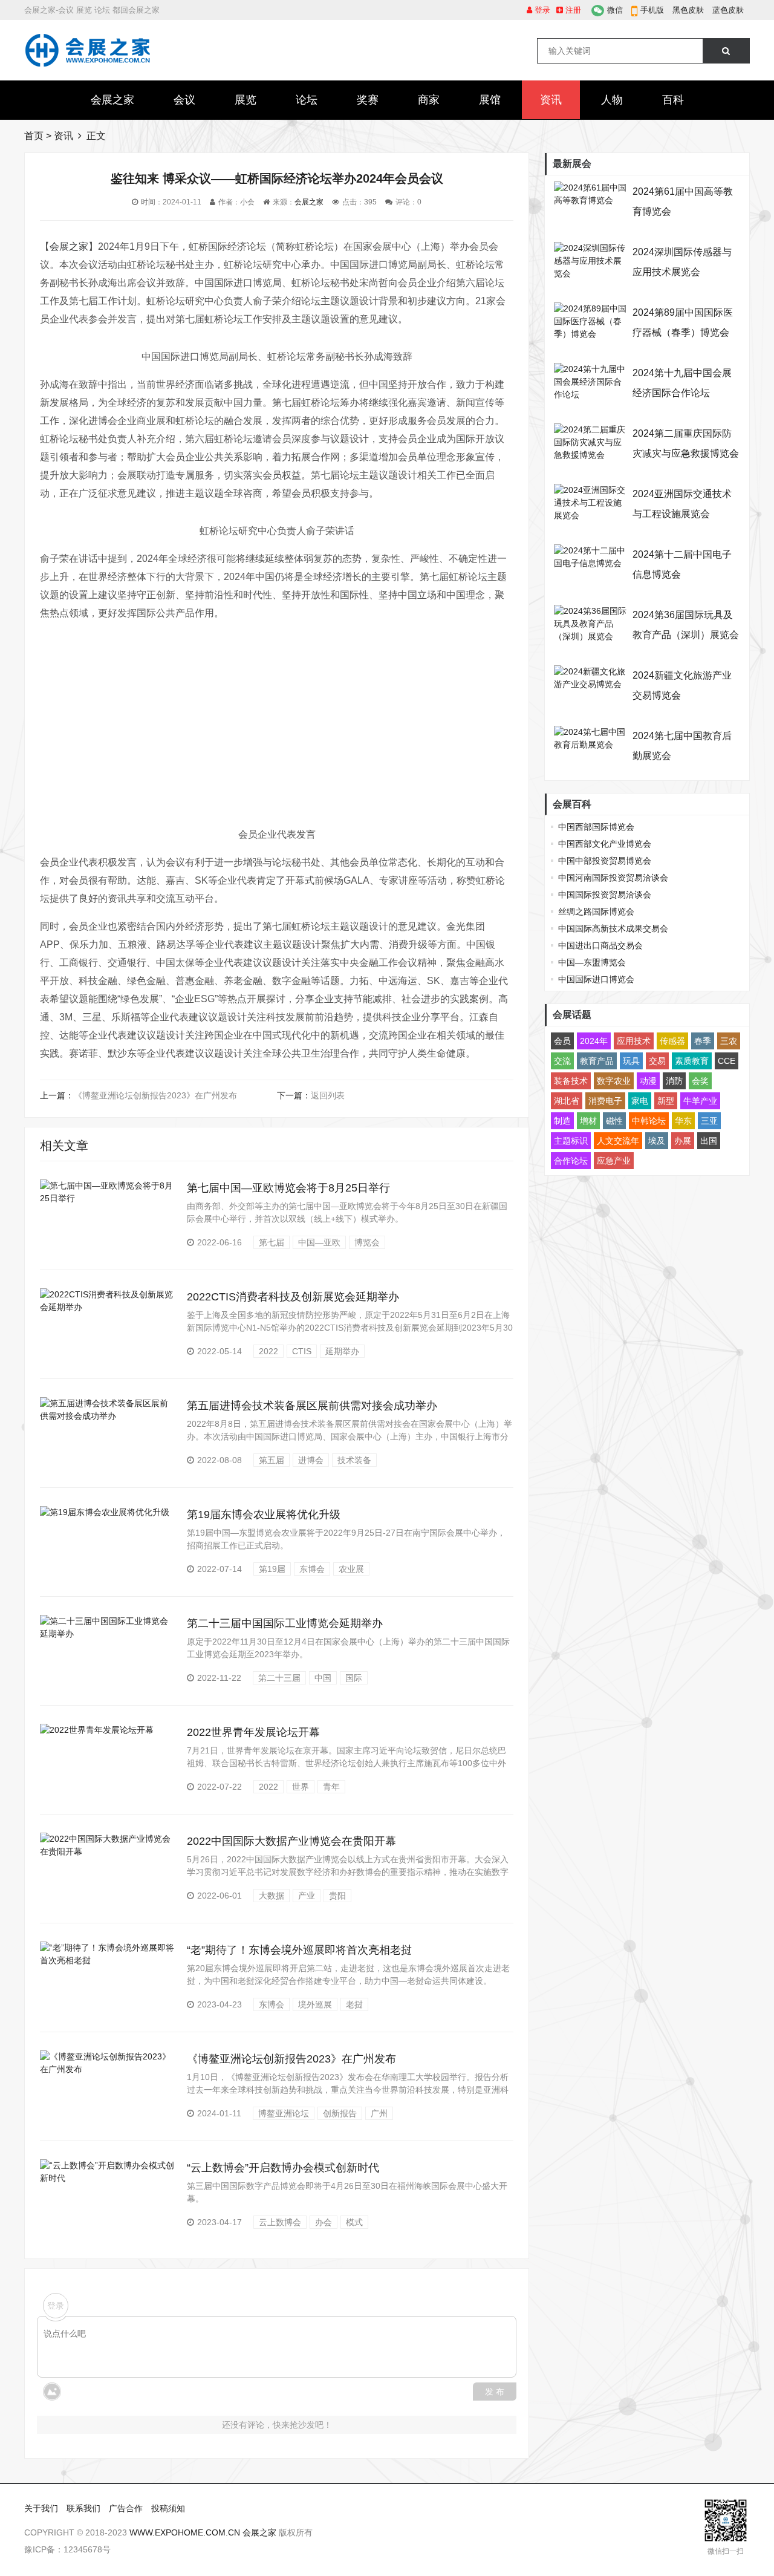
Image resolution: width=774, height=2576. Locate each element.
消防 (674, 1081)
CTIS (302, 1351)
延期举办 (342, 1351)
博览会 (367, 1242)
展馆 (490, 100)
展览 (246, 100)
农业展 (351, 1569)
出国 (709, 1141)
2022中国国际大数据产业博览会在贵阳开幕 (291, 1841)
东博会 (312, 1569)
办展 (683, 1141)
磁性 (614, 1121)
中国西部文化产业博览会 (605, 844)
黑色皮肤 (688, 10)
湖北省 (567, 1101)
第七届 (272, 1242)
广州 (379, 2113)
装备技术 (571, 1081)
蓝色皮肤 (728, 10)
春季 (703, 1041)
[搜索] (726, 51)
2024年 (594, 1041)
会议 (184, 100)
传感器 (672, 1041)
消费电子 (605, 1101)
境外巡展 (315, 2004)
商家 (429, 100)
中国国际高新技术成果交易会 (613, 928)
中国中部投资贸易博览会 (605, 861)
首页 (34, 136)
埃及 (657, 1141)
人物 (612, 100)
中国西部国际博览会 (596, 827)
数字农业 (614, 1081)
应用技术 (634, 1041)
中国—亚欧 (319, 1242)
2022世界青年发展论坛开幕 (253, 1732)
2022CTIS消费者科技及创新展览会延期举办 (293, 1297)
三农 (729, 1041)
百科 (673, 100)
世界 (301, 1787)
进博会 (311, 1460)
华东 (683, 1121)
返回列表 (328, 1095)
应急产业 (614, 1161)
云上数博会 (280, 2222)
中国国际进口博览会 (596, 979)
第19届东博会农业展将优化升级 (264, 1515)
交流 (562, 1061)
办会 (324, 2222)
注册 (572, 10)
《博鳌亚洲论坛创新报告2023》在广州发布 (155, 1095)
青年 (331, 1787)
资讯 (551, 100)
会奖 (700, 1081)
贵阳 (337, 1896)
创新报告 (340, 2113)
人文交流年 (618, 1141)
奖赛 (368, 100)
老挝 (354, 2004)
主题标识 (571, 1141)
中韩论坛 (649, 1121)
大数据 (272, 1896)
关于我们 (41, 2508)
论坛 (307, 100)
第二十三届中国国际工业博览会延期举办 (285, 1623)
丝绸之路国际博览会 (596, 911)
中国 (323, 1678)
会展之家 (112, 100)
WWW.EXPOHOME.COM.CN (185, 2532)
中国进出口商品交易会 (600, 945)
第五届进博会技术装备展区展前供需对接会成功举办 (312, 1406)
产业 (307, 1896)
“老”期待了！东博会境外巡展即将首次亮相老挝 (299, 1950)
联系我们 (83, 2508)
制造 (562, 1121)
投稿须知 (168, 2508)
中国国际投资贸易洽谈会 (605, 895)
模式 (354, 2222)
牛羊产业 (700, 1101)
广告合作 (126, 2508)
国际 (354, 1678)
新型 (666, 1101)
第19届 (272, 1569)
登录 (541, 10)
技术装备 (354, 1460)
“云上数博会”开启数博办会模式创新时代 (283, 2168)
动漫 (648, 1081)
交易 (657, 1061)
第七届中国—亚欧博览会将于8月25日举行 (288, 1188)
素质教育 (692, 1061)
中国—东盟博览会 (592, 962)
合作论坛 (571, 1161)
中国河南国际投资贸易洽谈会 (613, 878)
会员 (562, 1041)
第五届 (272, 1460)
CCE (727, 1061)
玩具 (631, 1061)
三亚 (709, 1121)
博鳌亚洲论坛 (284, 2113)
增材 (588, 1121)
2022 (268, 1351)
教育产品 (597, 1061)
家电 (640, 1101)
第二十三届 (279, 1678)
